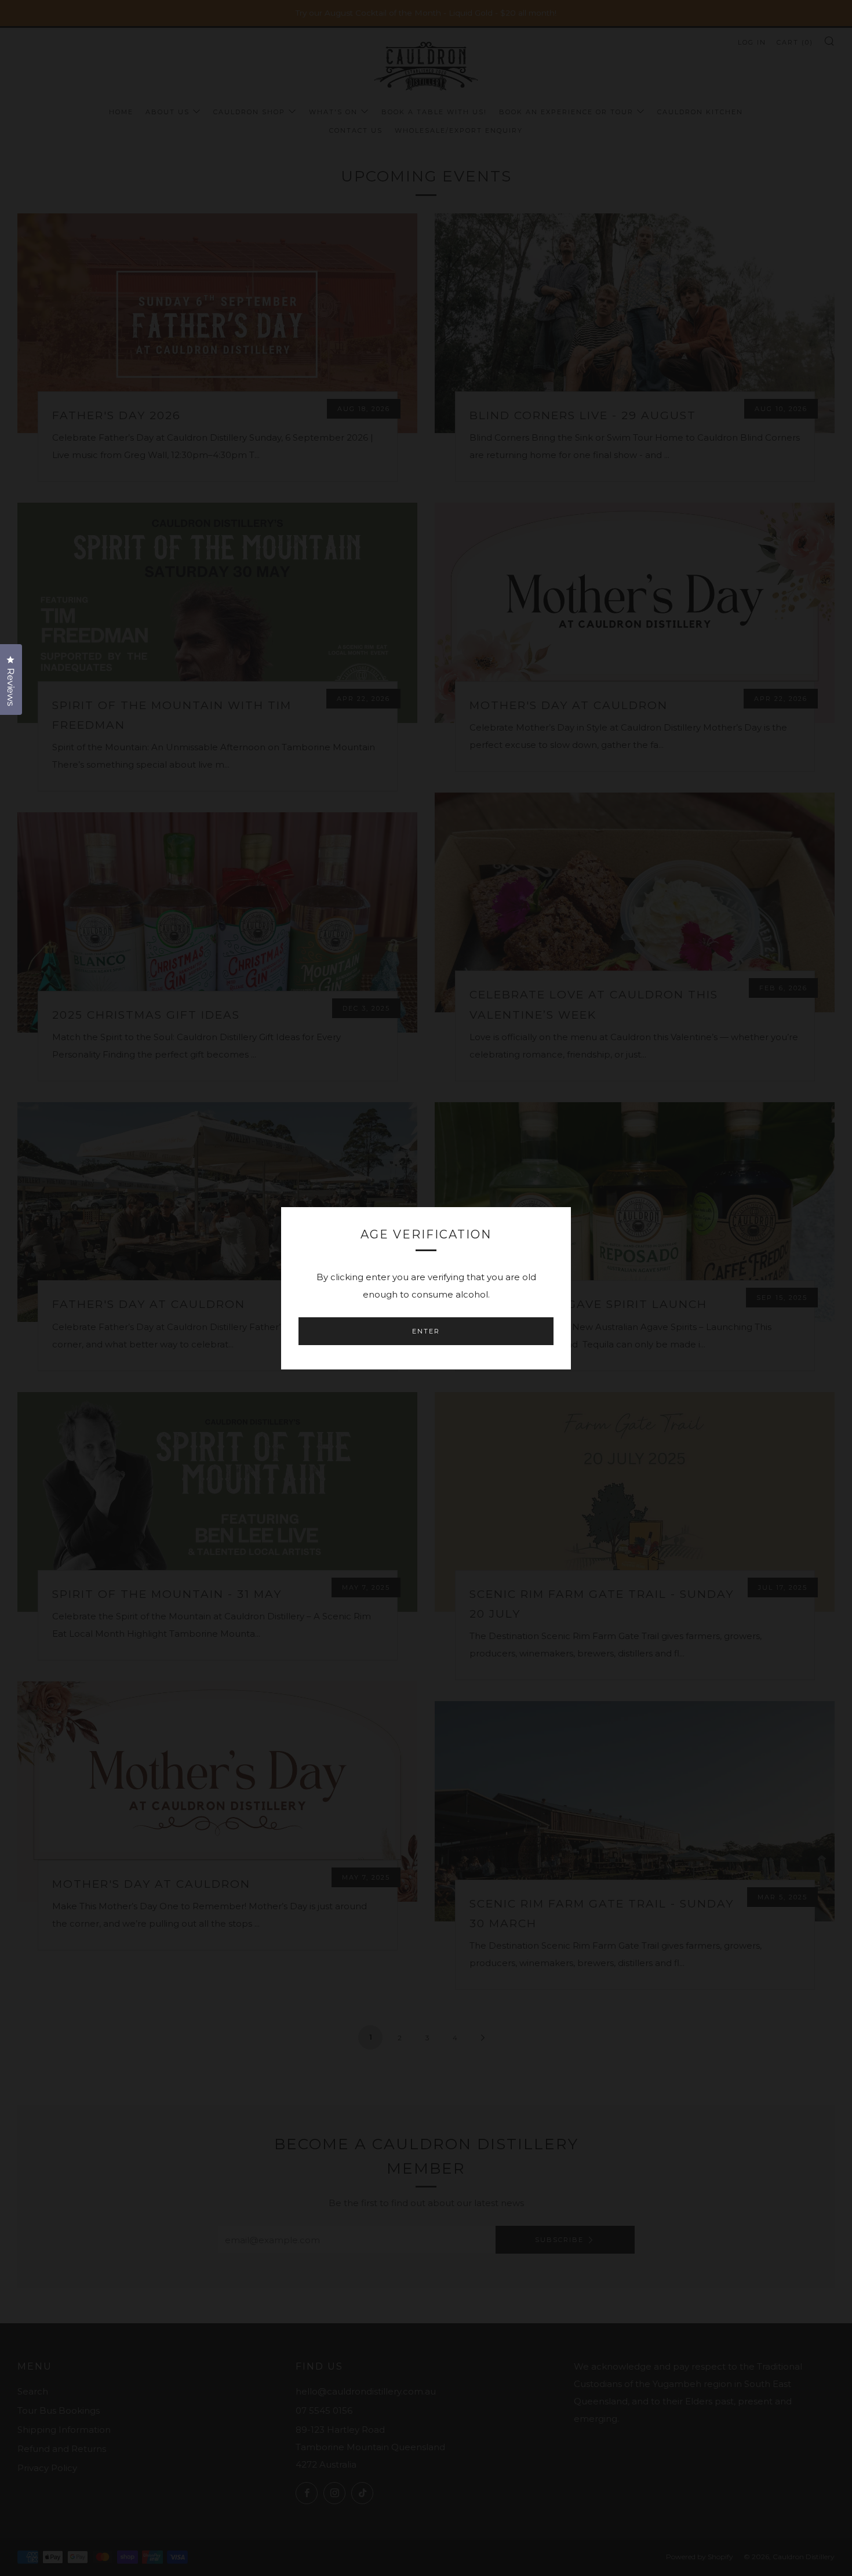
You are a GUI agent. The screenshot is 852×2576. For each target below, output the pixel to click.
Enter (426, 1331)
